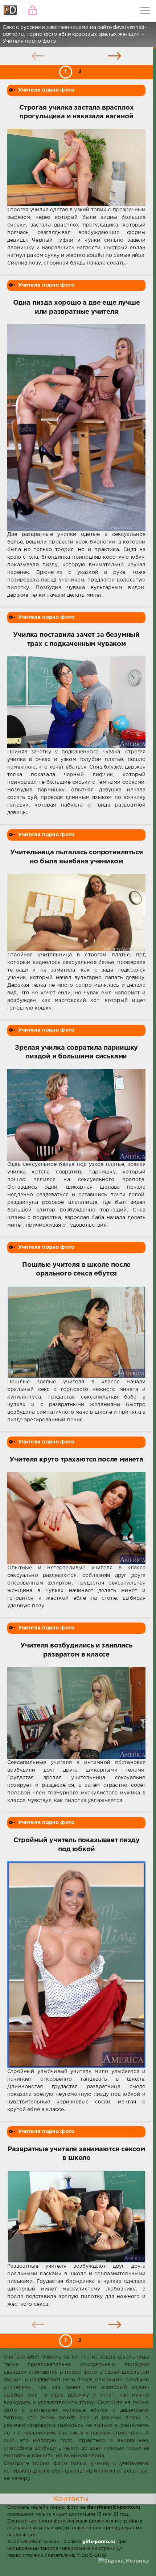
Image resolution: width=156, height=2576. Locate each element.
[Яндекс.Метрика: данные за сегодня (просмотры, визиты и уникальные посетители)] (124, 2561)
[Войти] (33, 11)
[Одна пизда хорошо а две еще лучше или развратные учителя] (76, 427)
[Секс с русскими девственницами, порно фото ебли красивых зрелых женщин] (11, 11)
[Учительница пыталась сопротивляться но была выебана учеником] (76, 913)
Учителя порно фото (46, 90)
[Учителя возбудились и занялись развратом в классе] (76, 1713)
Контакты (71, 2499)
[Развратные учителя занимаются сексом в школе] (76, 2217)
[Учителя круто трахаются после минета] (76, 1518)
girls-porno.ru (99, 2542)
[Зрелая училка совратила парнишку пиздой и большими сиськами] (76, 1115)
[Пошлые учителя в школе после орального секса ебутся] (76, 1332)
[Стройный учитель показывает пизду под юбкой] (76, 1964)
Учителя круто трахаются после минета (76, 1460)
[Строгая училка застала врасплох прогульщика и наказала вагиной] (76, 168)
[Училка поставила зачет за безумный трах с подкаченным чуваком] (76, 703)
